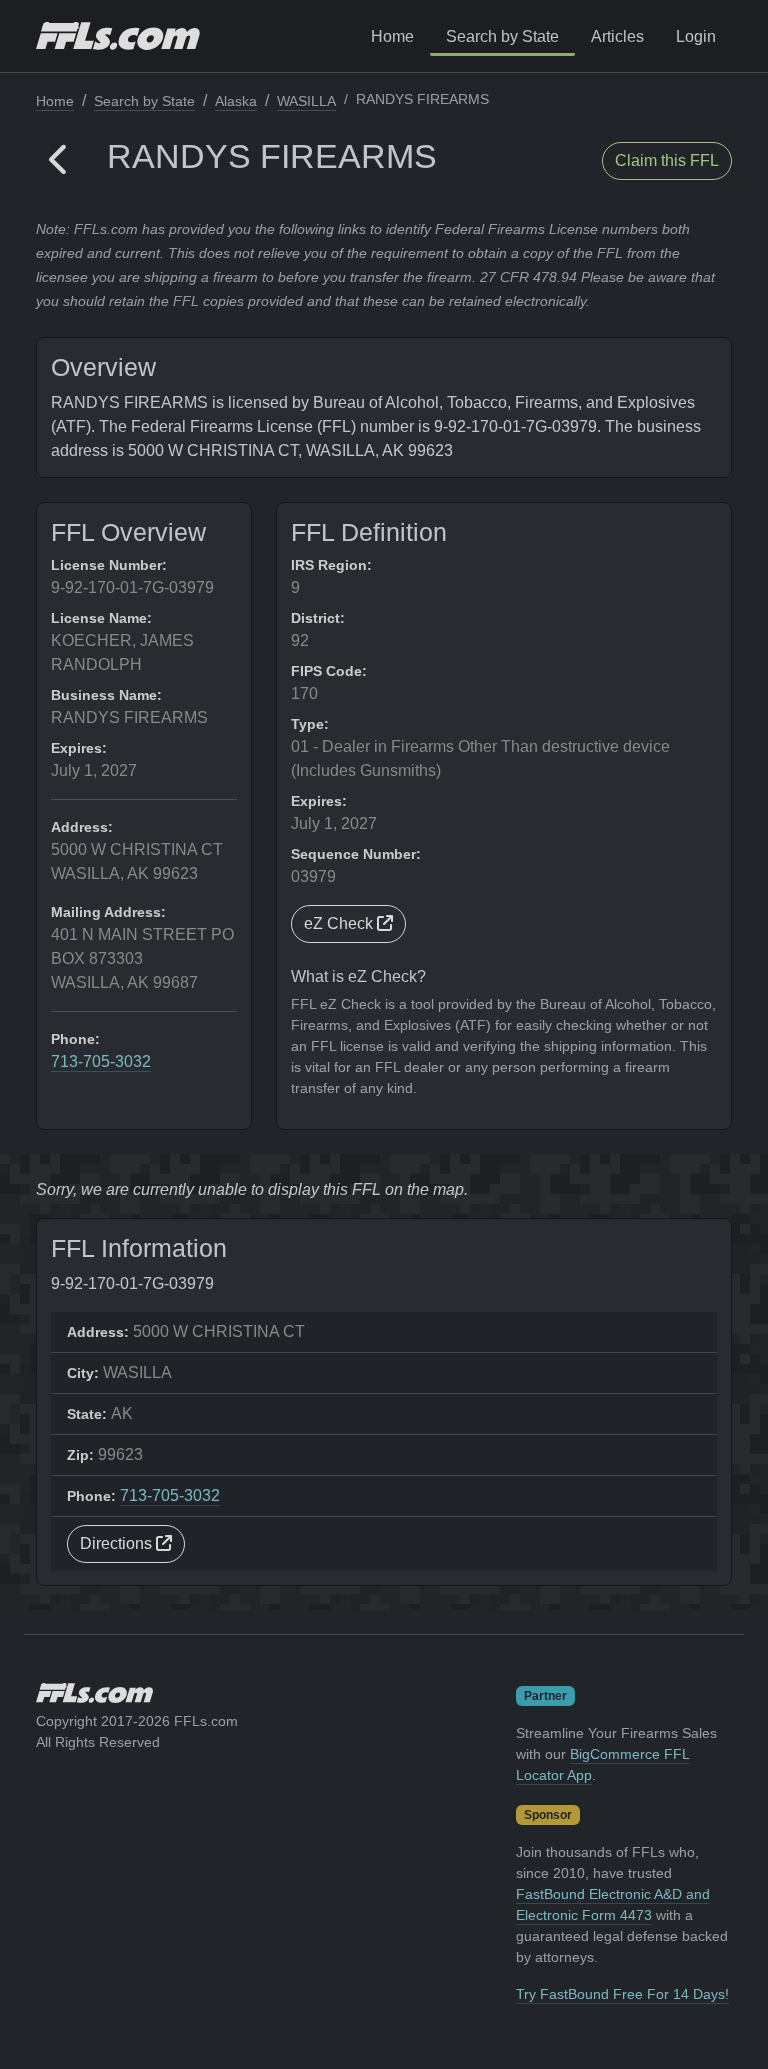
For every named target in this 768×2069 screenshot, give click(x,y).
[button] (59, 161)
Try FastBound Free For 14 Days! (622, 1994)
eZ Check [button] (340, 923)
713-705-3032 (101, 1061)
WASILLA (306, 101)
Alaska (236, 101)
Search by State (502, 36)
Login (696, 36)
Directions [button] (118, 1543)
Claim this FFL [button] (667, 160)
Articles (617, 36)
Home (392, 36)
